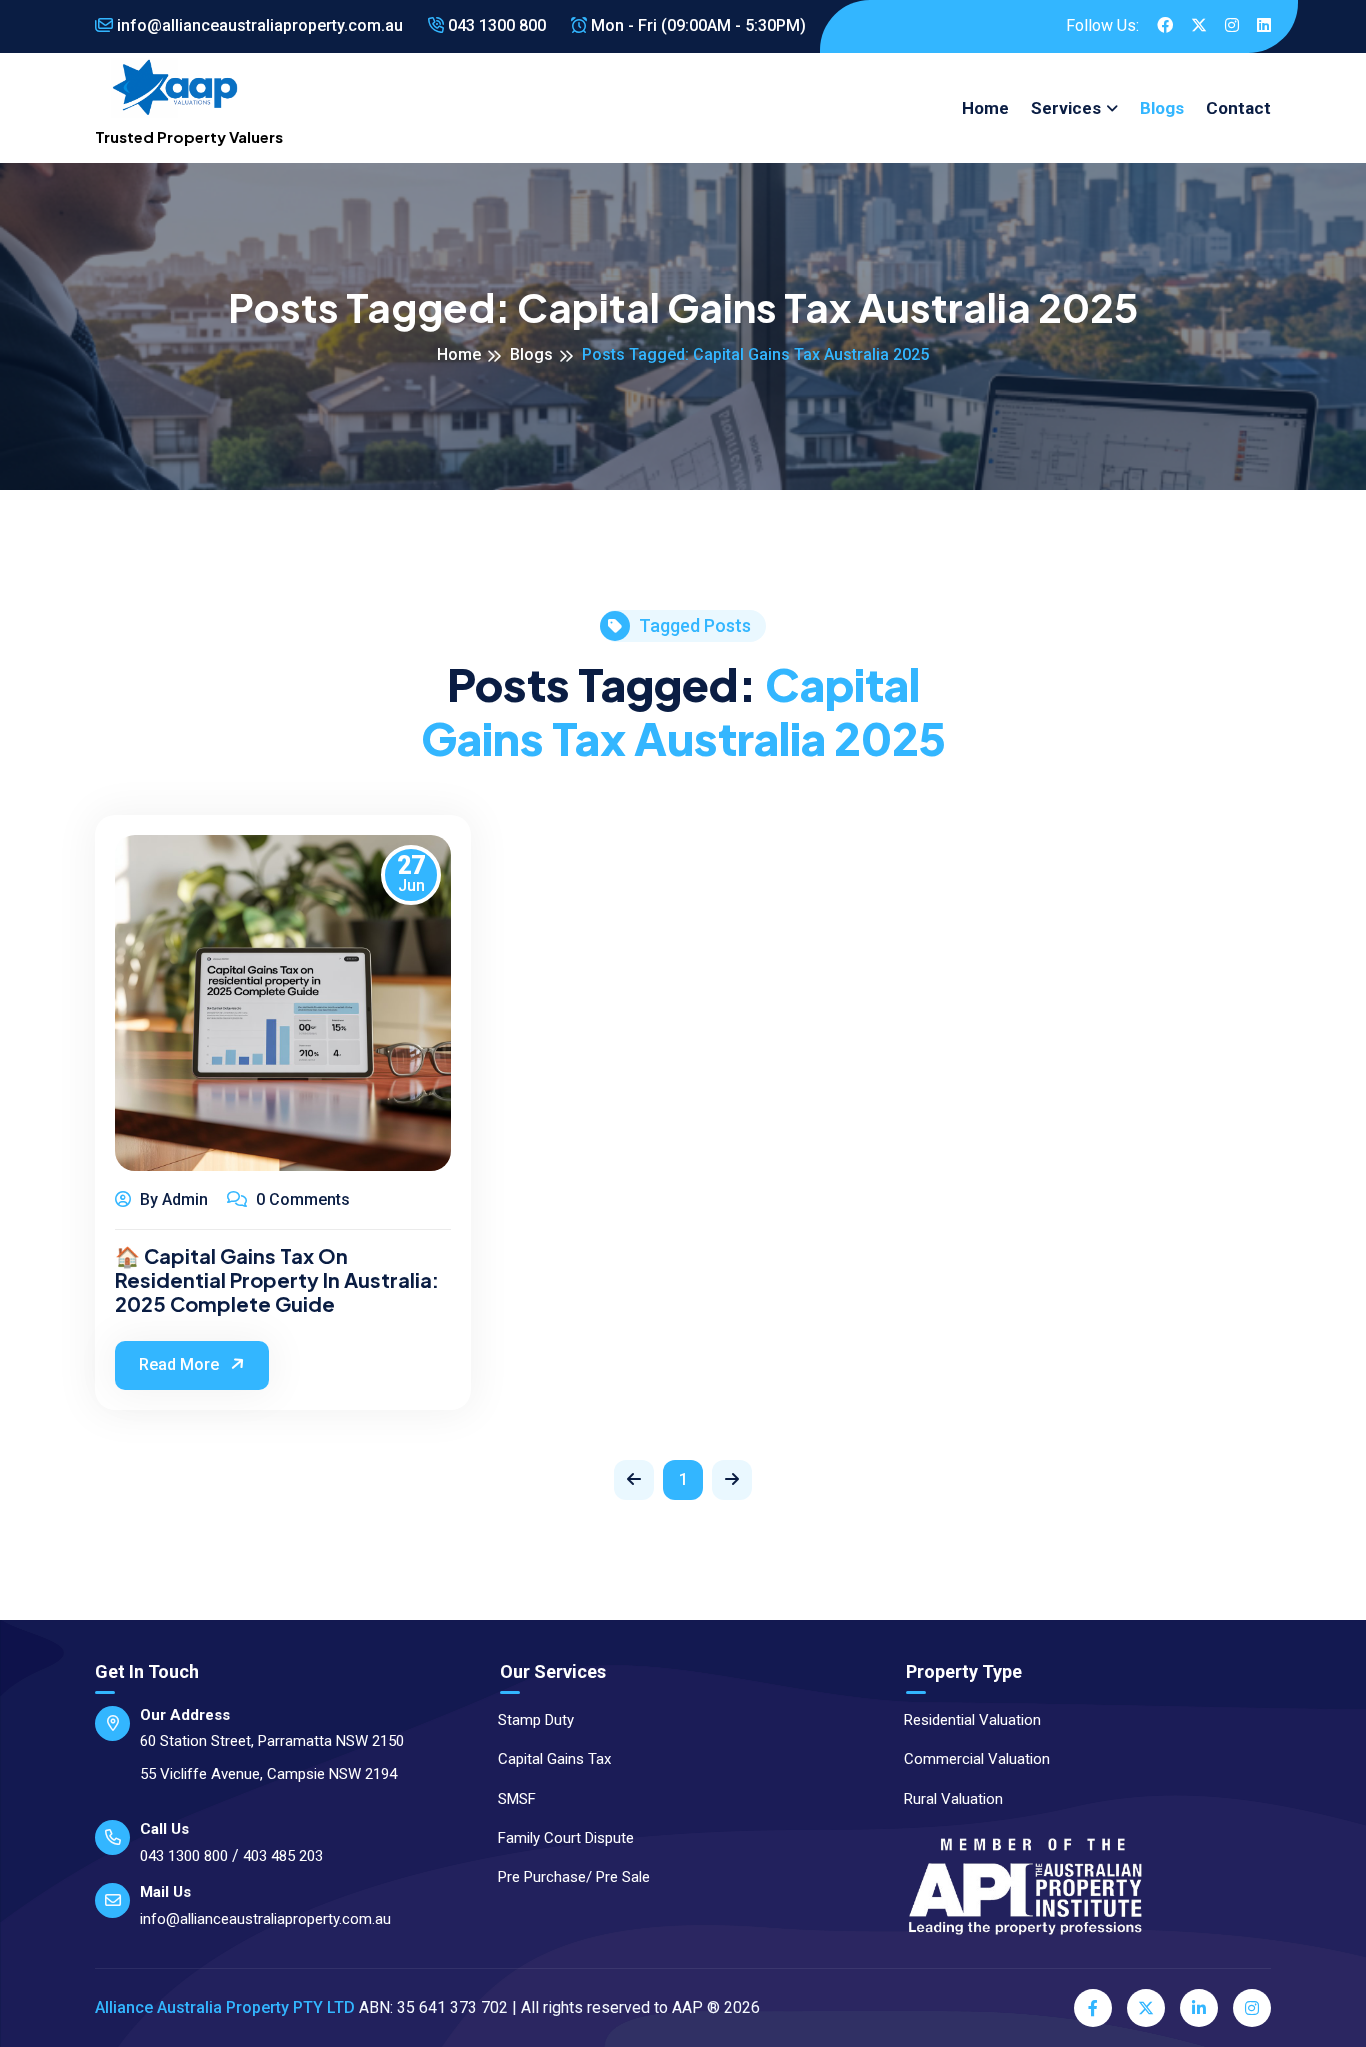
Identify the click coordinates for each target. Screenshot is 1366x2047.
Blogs (1162, 108)
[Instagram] (1252, 2008)
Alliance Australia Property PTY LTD (225, 2007)
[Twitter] (1146, 2008)
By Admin (172, 1199)
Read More (181, 1364)
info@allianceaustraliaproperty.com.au (258, 25)
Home (985, 108)
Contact (1238, 108)
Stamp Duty (536, 1720)
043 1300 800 (495, 25)
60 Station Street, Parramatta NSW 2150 (272, 1741)
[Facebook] (1093, 2008)
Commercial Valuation (977, 1759)
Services (1066, 108)
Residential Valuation (972, 1720)
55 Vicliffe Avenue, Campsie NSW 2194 (268, 1774)
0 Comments (301, 1199)
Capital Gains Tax (554, 1759)
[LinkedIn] (1199, 2008)
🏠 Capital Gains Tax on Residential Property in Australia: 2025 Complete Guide (277, 1280)
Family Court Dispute (566, 1838)
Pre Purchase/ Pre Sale (574, 1877)
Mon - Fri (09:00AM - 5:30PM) (696, 25)
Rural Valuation (953, 1799)
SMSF (517, 1799)
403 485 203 (283, 1856)
